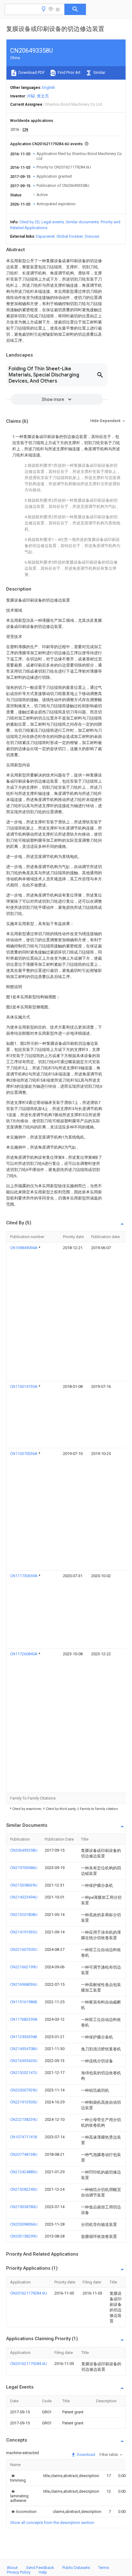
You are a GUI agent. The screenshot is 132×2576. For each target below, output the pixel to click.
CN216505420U (24, 2061)
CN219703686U (24, 1868)
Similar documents (82, 222)
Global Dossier (70, 236)
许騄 (31, 96)
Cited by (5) (29, 222)
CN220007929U (24, 2090)
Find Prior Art (69, 72)
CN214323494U (24, 1897)
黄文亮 (43, 96)
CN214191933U (24, 1932)
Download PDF (31, 72)
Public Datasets (76, 2568)
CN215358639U (24, 1885)
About (12, 2568)
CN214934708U (24, 2049)
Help (43, 2572)
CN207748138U (24, 2154)
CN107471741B (24, 2137)
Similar (99, 72)
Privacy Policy (19, 2572)
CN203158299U (24, 2236)
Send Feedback (40, 2568)
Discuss (92, 236)
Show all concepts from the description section (52, 2523)
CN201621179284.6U (29, 2293)
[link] (19, 2478)
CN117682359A (24, 2019)
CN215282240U (24, 2189)
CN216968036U (24, 1984)
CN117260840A (24, 1654)
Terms (104, 2568)
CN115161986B (24, 2002)
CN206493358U (24, 1850)
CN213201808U (24, 1915)
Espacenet (45, 236)
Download (85, 2455)
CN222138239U (24, 2119)
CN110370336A (24, 1454)
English (49, 87)
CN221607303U (24, 1949)
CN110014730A (24, 1386)
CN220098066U (24, 2224)
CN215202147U (24, 2073)
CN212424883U (24, 2172)
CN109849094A (24, 1248)
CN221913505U (24, 2102)
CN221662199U (24, 1967)
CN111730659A (24, 1576)
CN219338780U (24, 2207)
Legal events (53, 222)
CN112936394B (24, 2037)
